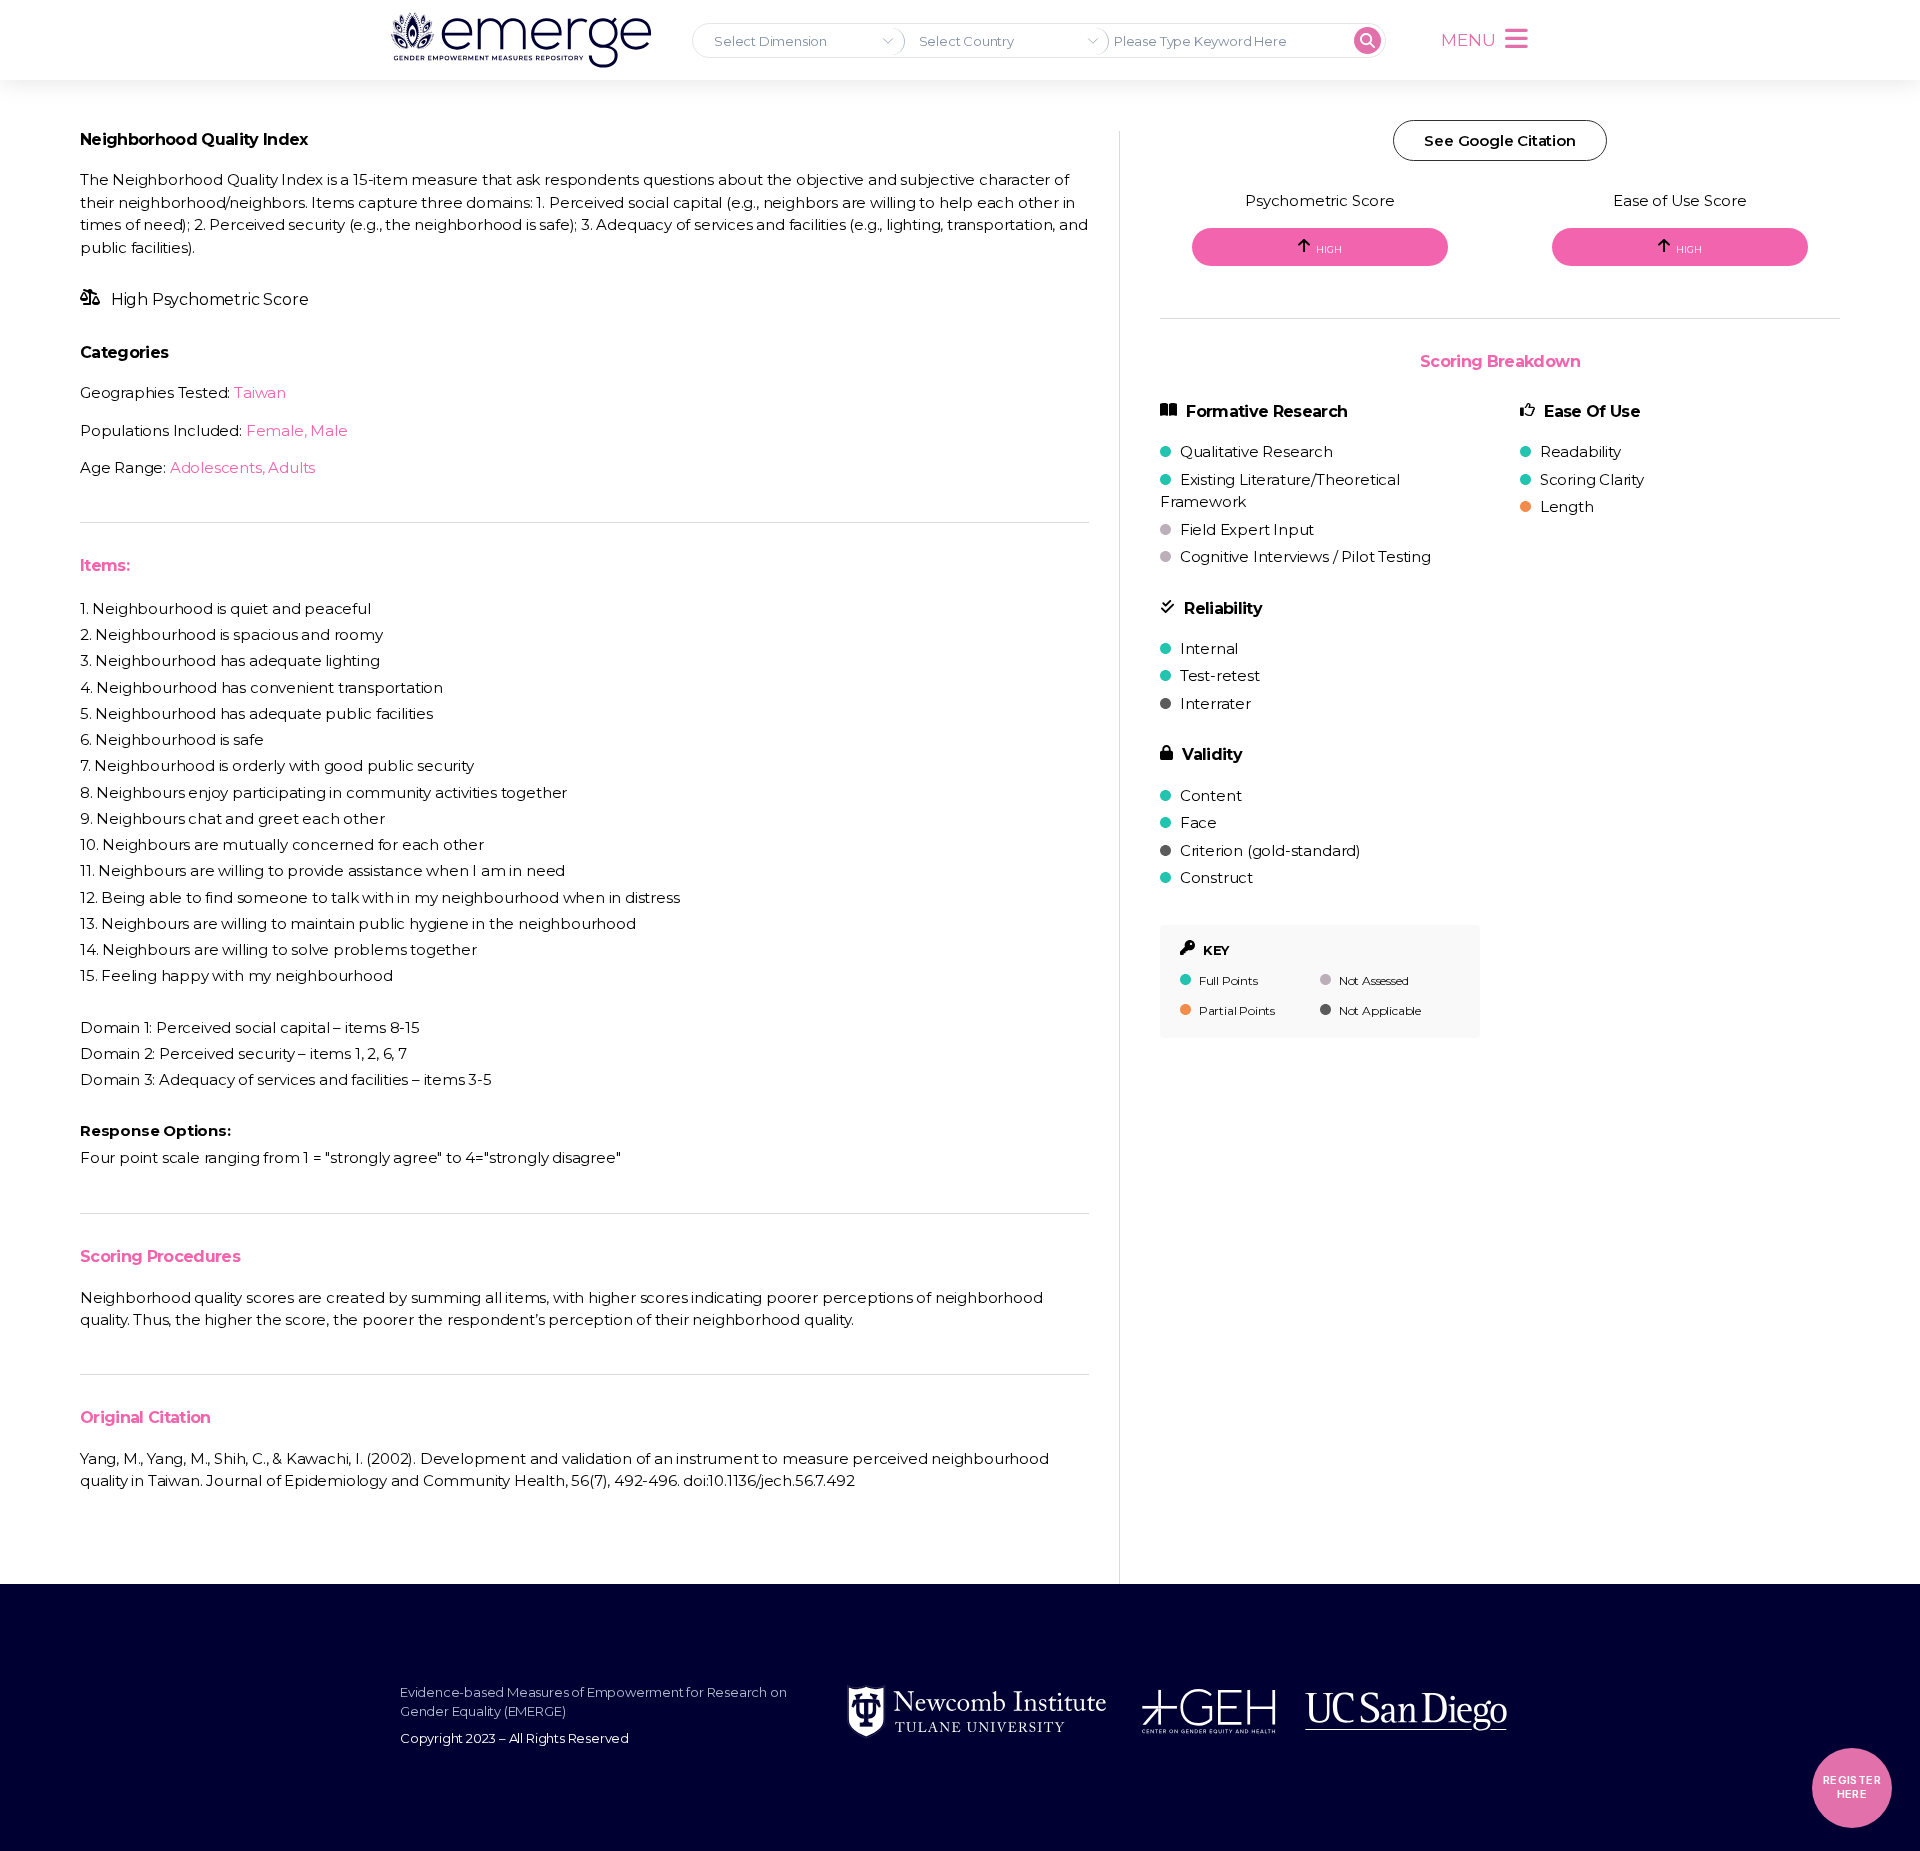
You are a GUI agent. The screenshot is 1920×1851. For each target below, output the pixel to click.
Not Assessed (1372, 980)
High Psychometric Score (207, 299)
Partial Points (1235, 1010)
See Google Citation (1499, 140)
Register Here (1852, 1787)
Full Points (1227, 980)
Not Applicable (1378, 1010)
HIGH (1328, 249)
